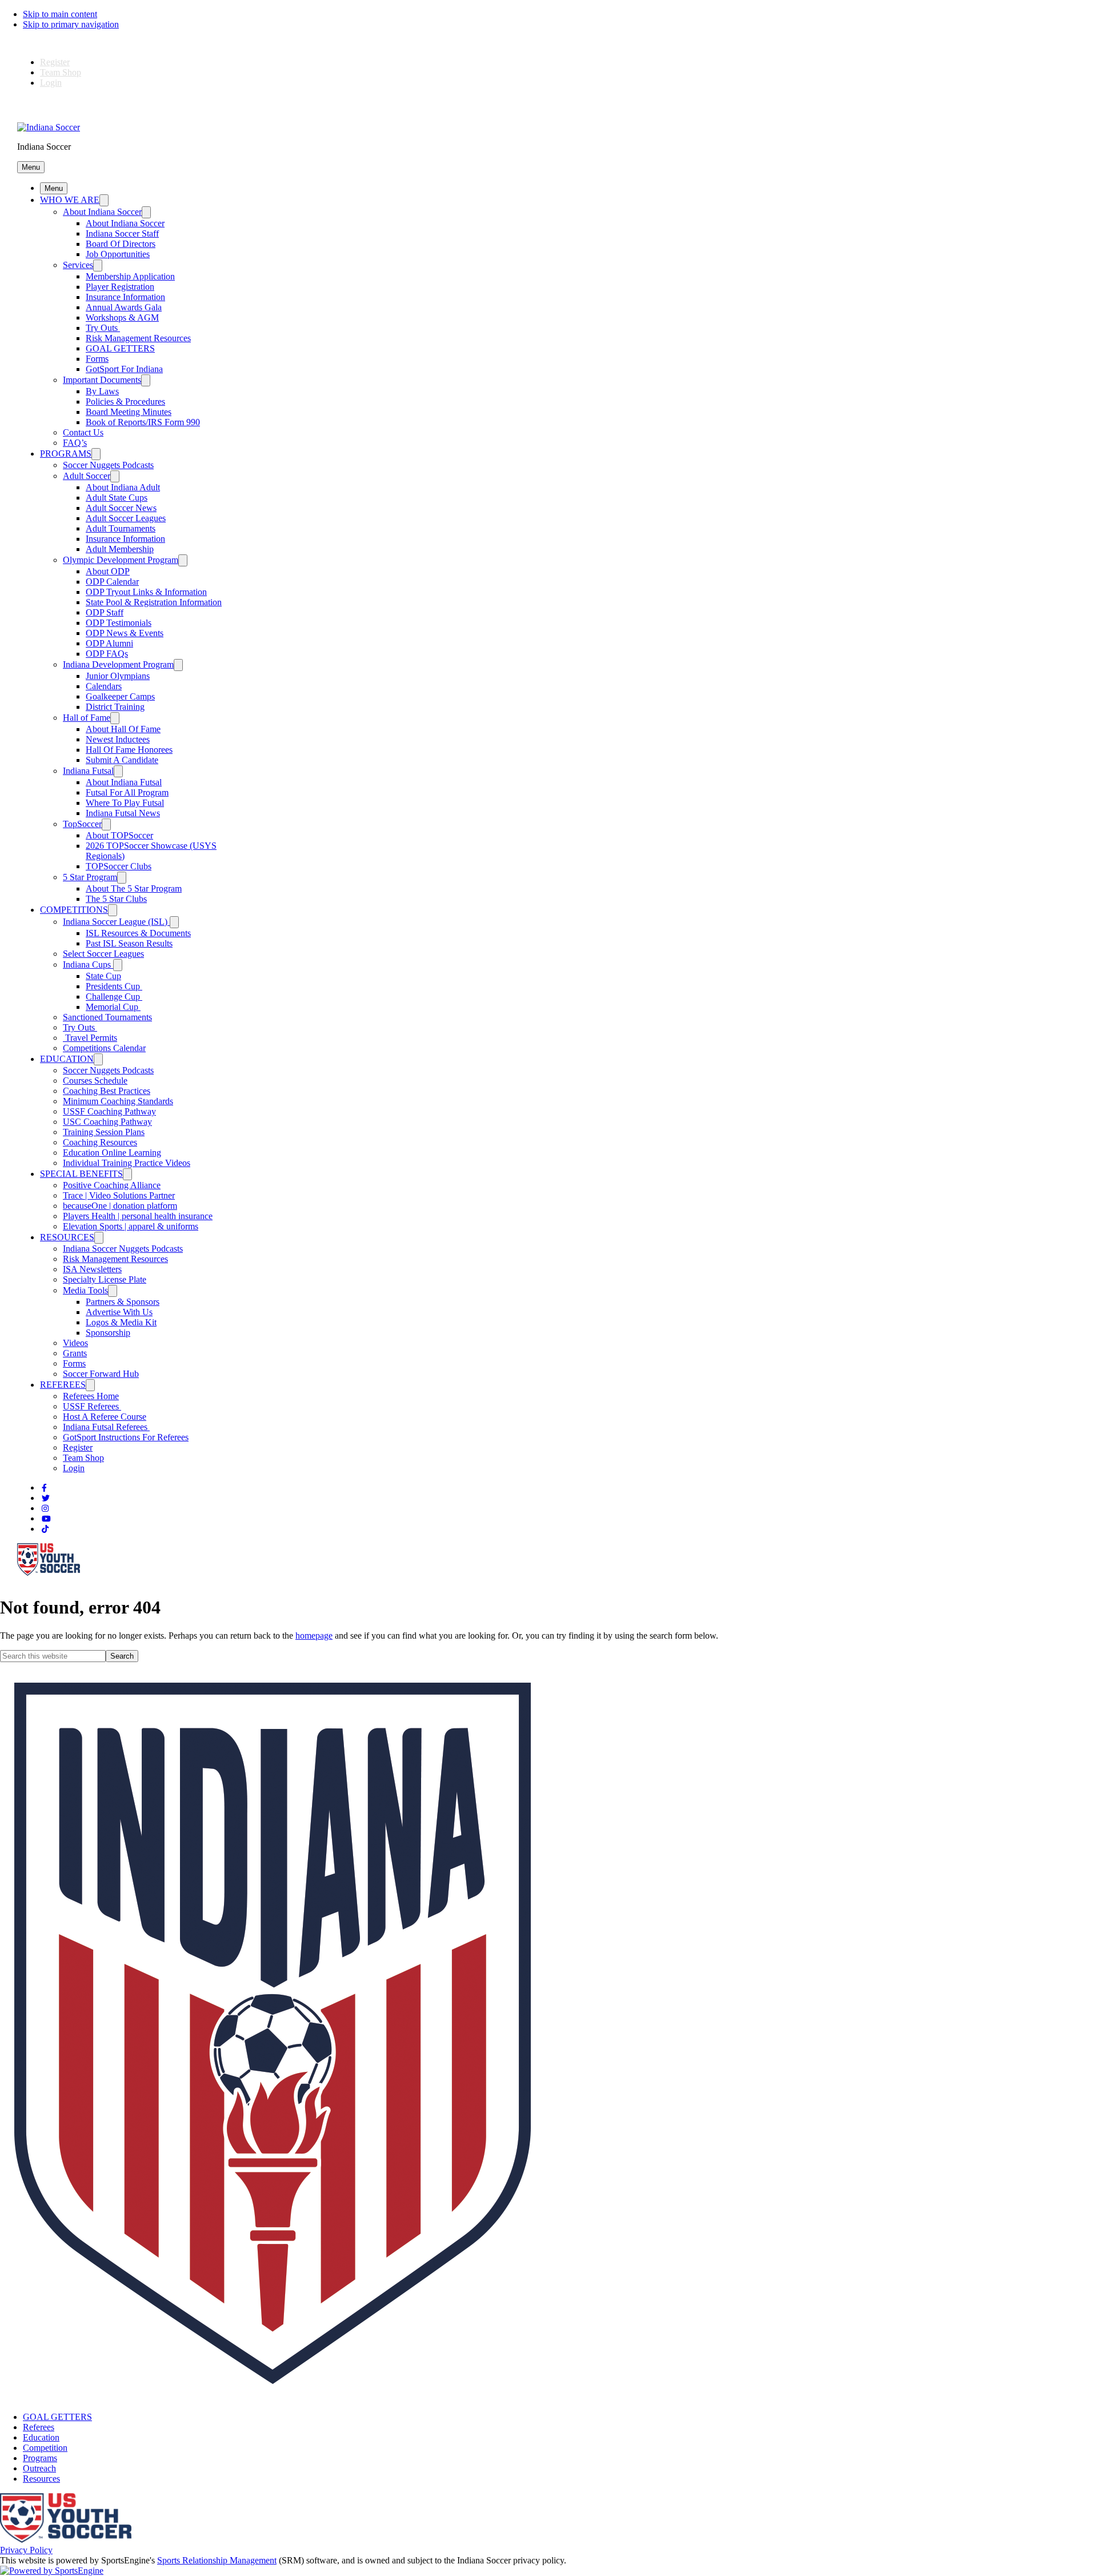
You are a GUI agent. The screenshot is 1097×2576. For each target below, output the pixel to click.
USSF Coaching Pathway (109, 1111)
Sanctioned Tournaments (107, 1017)
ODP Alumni (109, 643)
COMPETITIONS (74, 910)
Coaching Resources (100, 1142)
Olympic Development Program (121, 560)
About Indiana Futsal (124, 782)
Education (41, 2437)
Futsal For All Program (127, 792)
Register (55, 62)
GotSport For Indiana (124, 369)
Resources (41, 2479)
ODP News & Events (125, 633)
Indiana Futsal (88, 771)
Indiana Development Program (118, 664)
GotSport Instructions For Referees (126, 1437)
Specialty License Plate (105, 1279)
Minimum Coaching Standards (118, 1101)
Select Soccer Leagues (103, 954)
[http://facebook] (44, 1488)
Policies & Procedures (125, 402)
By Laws (102, 391)
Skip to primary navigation (71, 24)
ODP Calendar (112, 582)
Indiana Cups (88, 964)
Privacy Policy (26, 2550)
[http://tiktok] (45, 1529)
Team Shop (61, 72)
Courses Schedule (95, 1081)
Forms (97, 359)
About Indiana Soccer (102, 212)
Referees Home (91, 1396)
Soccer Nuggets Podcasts (108, 465)
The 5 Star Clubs (116, 899)
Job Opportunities (118, 254)
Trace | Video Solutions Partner (119, 1195)
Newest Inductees (118, 739)
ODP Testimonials (119, 623)
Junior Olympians (118, 676)
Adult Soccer (87, 476)
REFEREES (63, 1385)
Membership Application (130, 276)
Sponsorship (108, 1333)
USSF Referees (92, 1406)
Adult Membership (120, 549)
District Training (115, 707)
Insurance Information (125, 297)
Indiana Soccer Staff (122, 233)
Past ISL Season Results (129, 943)
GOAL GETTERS (120, 348)
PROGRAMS (66, 454)
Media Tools (85, 1290)
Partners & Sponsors (123, 1302)
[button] (31, 167)
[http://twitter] (46, 1498)
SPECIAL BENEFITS (81, 1174)
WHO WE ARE (70, 200)
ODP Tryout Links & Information (146, 592)
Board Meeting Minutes (129, 412)
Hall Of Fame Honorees (129, 750)
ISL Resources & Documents (138, 933)
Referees (39, 2427)
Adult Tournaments (121, 528)
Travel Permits (90, 1038)
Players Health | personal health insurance (138, 1216)
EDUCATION (67, 1059)
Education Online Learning (112, 1153)
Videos (75, 1343)
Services (78, 265)
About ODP (108, 571)
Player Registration (120, 287)
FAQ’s (75, 443)
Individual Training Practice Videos (127, 1163)
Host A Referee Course (105, 1417)
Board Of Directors (121, 244)
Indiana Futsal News (123, 813)
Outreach (39, 2468)
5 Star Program (90, 877)
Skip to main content (60, 14)
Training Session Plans (104, 1132)
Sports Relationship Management (217, 2560)
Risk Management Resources (138, 338)
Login (51, 83)
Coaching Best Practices (107, 1091)
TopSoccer (82, 824)
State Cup (103, 976)
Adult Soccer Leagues (126, 518)
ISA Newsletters (92, 1269)
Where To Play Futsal (125, 803)
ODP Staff (105, 612)
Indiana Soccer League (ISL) (116, 922)
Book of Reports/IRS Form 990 (143, 422)
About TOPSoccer (119, 835)
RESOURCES (67, 1237)
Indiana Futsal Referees (106, 1427)
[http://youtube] (46, 1519)
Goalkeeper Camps (120, 696)
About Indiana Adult (123, 487)
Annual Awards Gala (124, 307)
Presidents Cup (114, 986)
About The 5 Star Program (134, 888)
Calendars (104, 686)
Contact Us (83, 432)
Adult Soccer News (121, 508)
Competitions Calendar (104, 1048)
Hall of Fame (87, 718)
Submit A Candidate (122, 760)
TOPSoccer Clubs (119, 866)
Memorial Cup (113, 1007)
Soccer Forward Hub (101, 1374)
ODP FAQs (107, 654)
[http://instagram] (45, 1509)
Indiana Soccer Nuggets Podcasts (123, 1249)
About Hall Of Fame (123, 729)
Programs (40, 2458)
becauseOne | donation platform (120, 1206)
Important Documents (102, 380)
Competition (45, 2448)
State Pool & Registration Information (154, 602)
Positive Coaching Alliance (112, 1185)
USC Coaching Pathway (107, 1122)
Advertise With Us (119, 1312)
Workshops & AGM (122, 317)
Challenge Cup (114, 997)
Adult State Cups (117, 498)
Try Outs (103, 328)
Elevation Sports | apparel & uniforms (131, 1226)
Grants (75, 1353)
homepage (314, 1636)
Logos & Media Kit (121, 1322)
